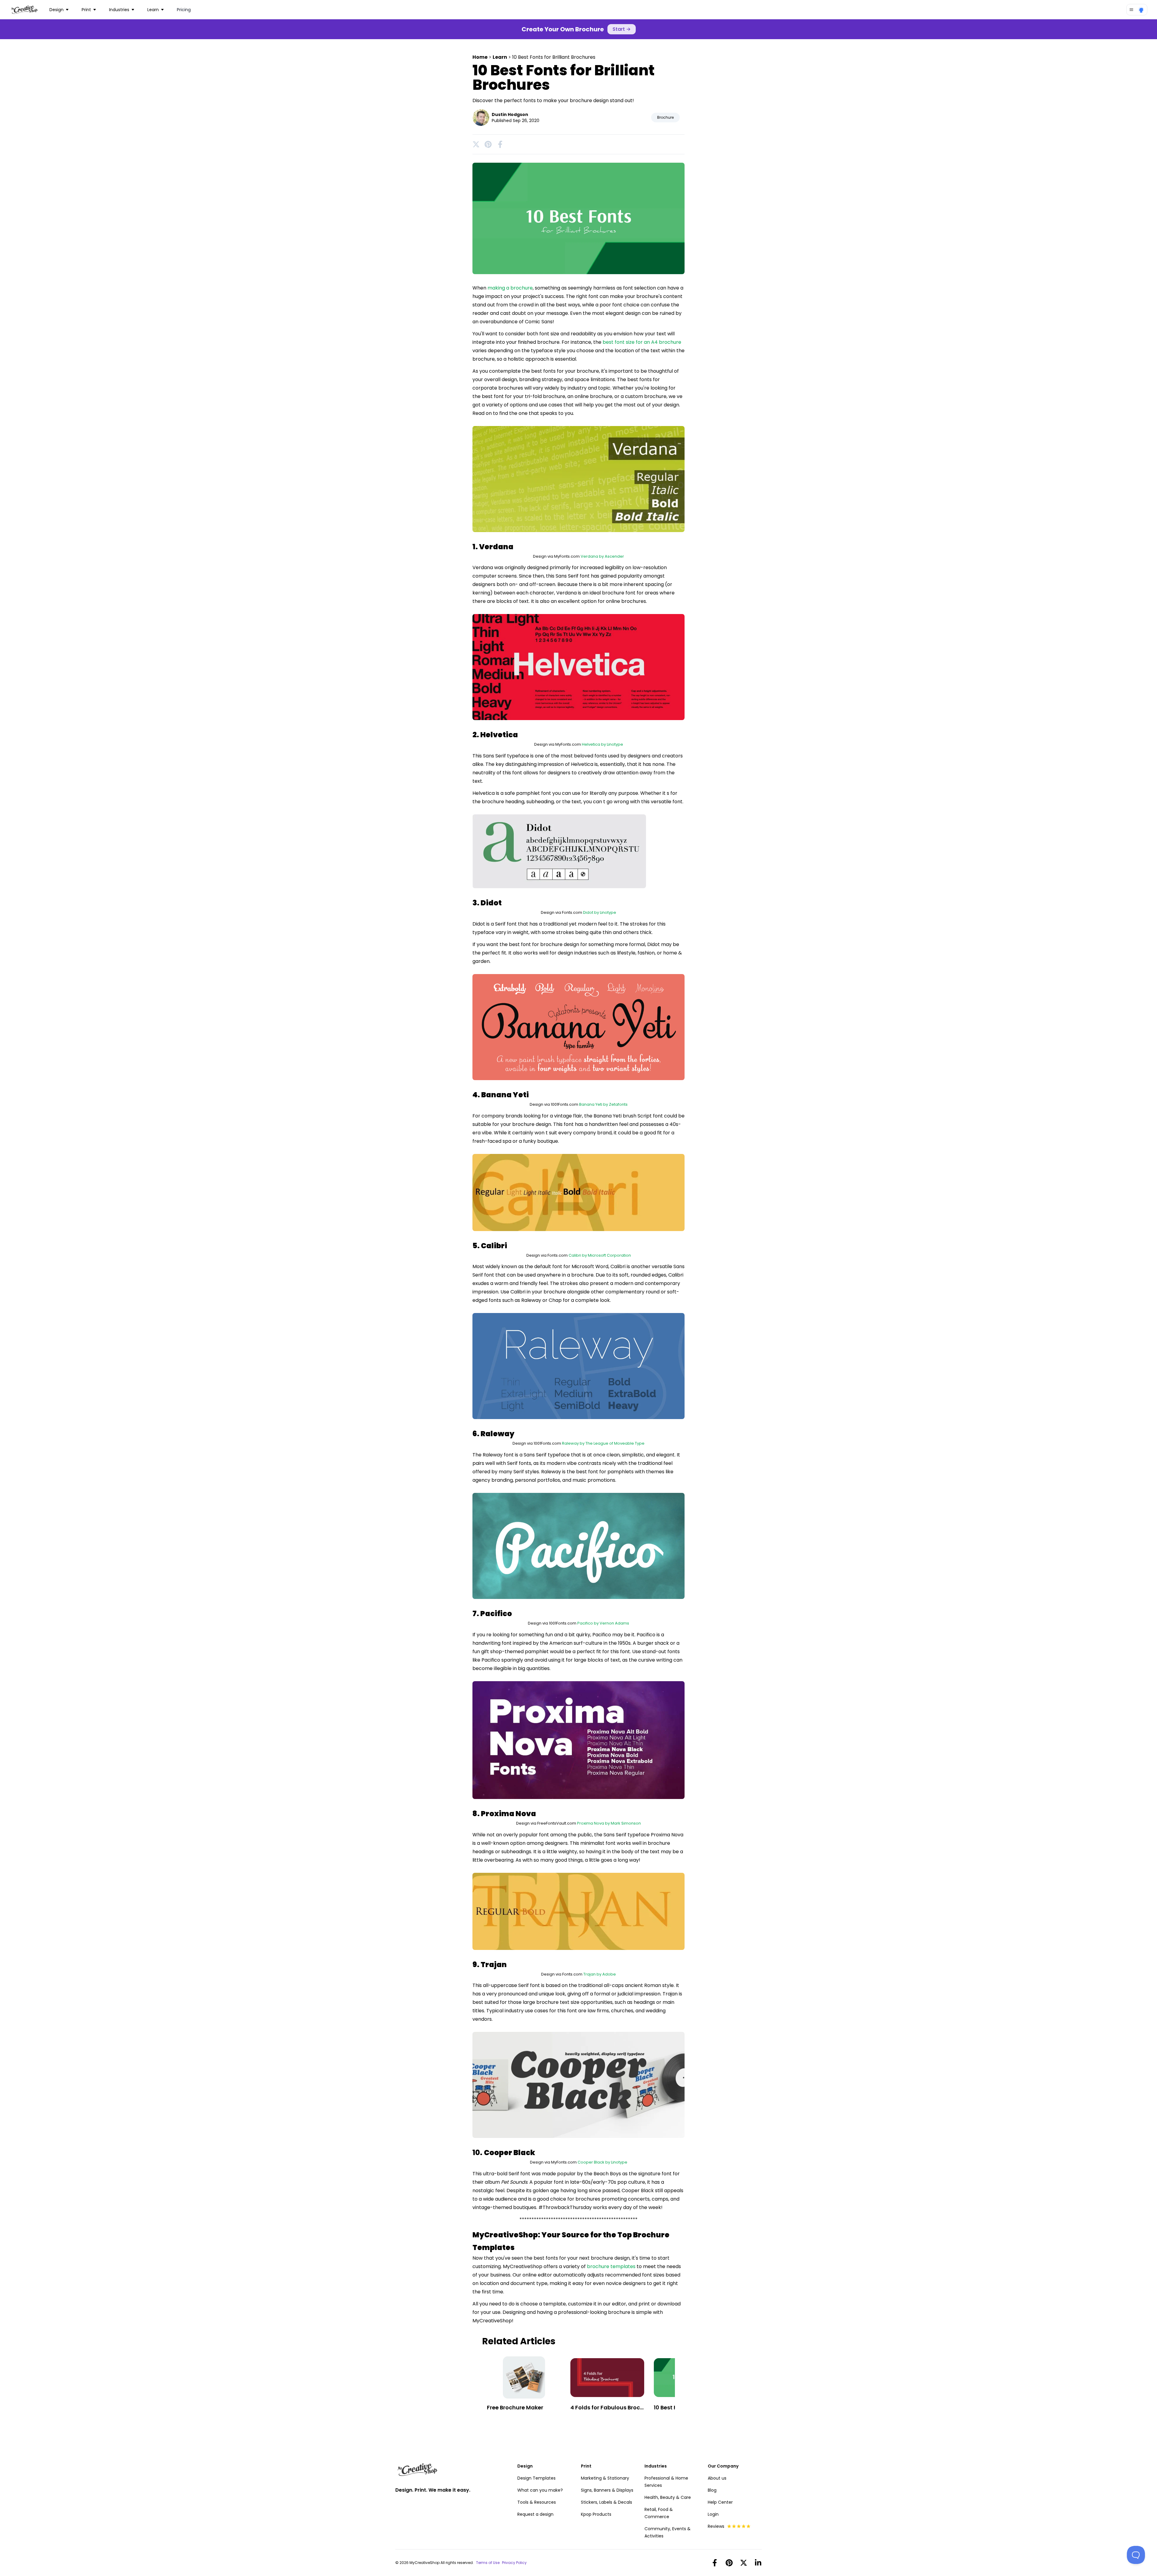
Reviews (716, 2526)
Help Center (720, 2502)
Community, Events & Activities (668, 2532)
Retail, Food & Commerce (659, 2513)
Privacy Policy (514, 2563)
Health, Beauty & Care (668, 2497)
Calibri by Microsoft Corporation (600, 1255)
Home (480, 57)
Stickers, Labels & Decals (607, 2502)
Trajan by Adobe (600, 1974)
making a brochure (510, 288)
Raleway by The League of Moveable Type (603, 1443)
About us (717, 2478)
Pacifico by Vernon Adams (603, 1623)
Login (713, 2514)
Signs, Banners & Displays (607, 2490)
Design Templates (536, 2478)
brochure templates (611, 2266)
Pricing (184, 10)
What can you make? (540, 2490)
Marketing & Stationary (605, 2478)
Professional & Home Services (666, 2482)
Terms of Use (488, 2563)
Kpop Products (596, 2514)
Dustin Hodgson (510, 114)
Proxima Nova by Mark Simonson (609, 1823)
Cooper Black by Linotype (602, 2162)
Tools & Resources (537, 2502)
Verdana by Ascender (602, 556)
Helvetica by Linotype (602, 744)
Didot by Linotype (600, 912)
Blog (712, 2490)
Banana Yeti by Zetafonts (603, 1104)
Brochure (665, 117)
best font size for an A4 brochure (642, 342)
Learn (500, 57)
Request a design (535, 2514)
